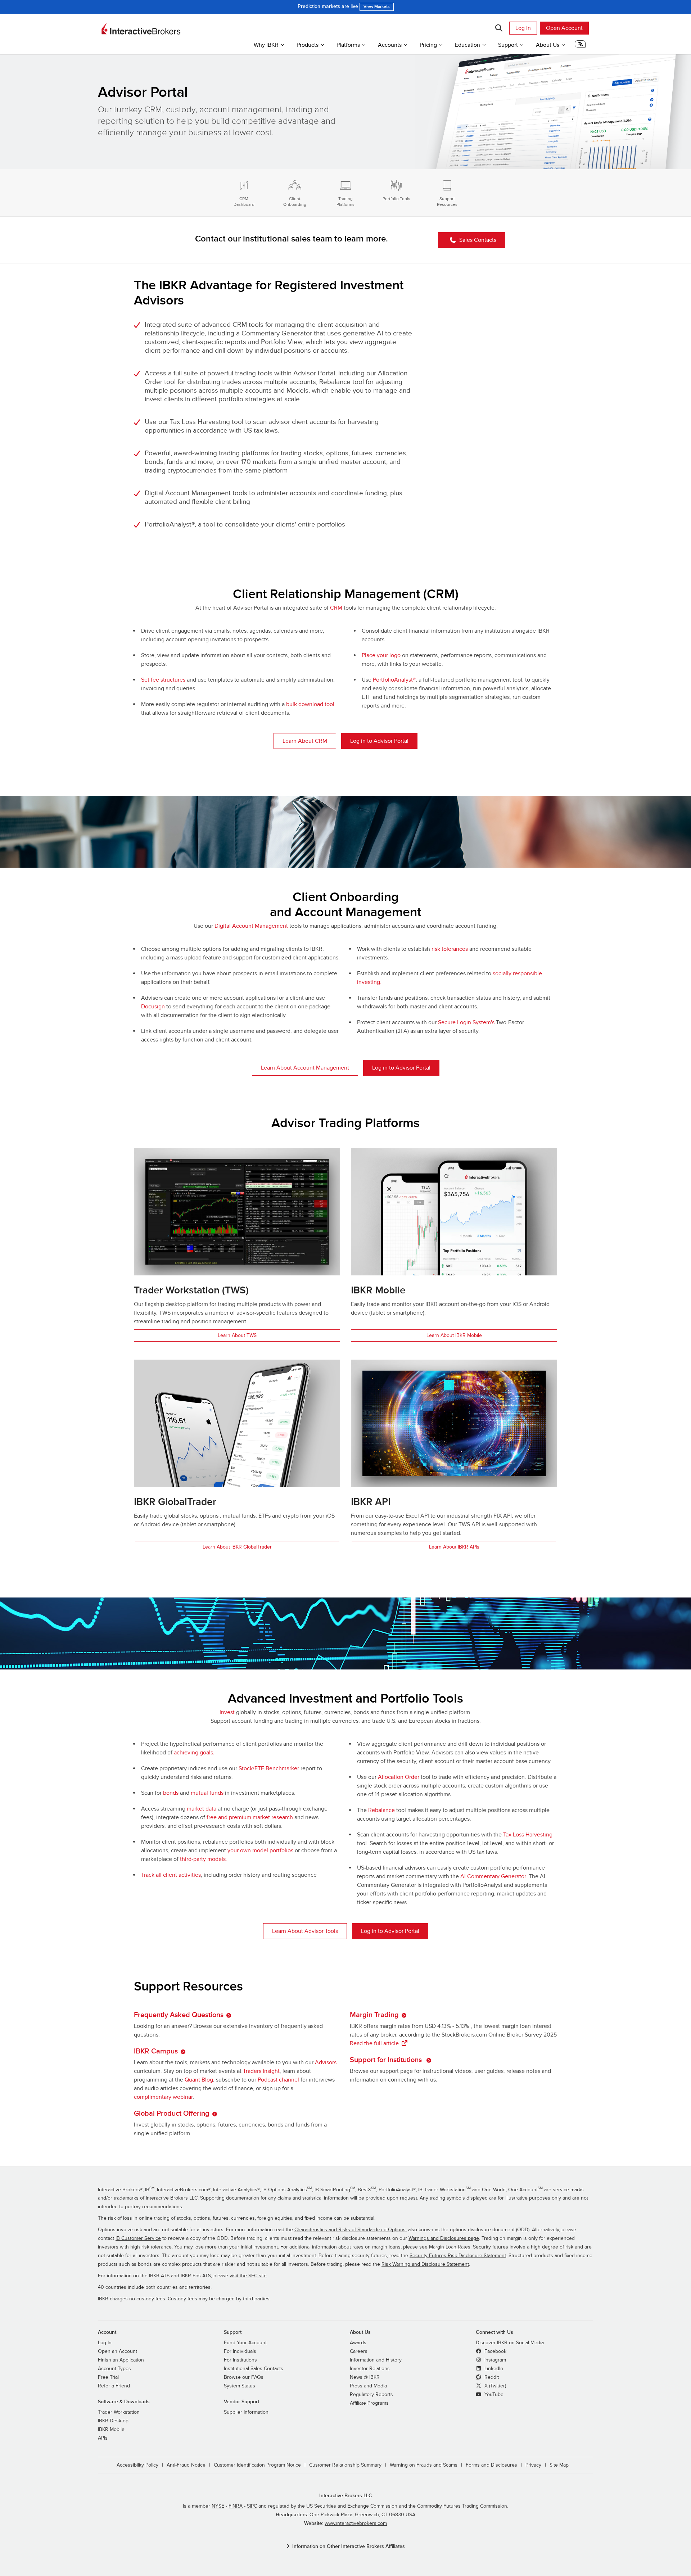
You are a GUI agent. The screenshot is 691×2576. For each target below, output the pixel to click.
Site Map (559, 2465)
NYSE (218, 2506)
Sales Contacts (478, 240)
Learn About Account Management (305, 1068)
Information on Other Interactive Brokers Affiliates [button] (349, 2546)
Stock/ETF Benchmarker (269, 1768)
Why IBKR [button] (266, 45)
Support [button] (508, 45)
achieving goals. (194, 1753)
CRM (336, 608)
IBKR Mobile (111, 2430)
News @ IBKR (365, 2377)
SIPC (252, 2506)
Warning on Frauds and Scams (424, 2465)
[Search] (499, 28)
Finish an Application (121, 2360)
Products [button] (308, 45)
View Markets (377, 7)
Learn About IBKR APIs (454, 1547)
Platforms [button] (348, 45)
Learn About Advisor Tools (305, 1931)
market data (202, 1809)
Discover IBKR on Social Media (510, 2343)
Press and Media (368, 2386)
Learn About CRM (305, 741)
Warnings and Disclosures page (444, 2238)
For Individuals (240, 2351)
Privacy (533, 2465)
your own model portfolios (260, 1850)
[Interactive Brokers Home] (141, 29)
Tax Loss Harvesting (528, 1835)
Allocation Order (399, 1777)
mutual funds (207, 1793)
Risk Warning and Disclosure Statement (425, 2264)
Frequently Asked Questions (179, 2015)
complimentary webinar (163, 2097)
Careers (359, 2351)
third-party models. (204, 1859)
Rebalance (381, 1810)
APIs (103, 2438)
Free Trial (108, 2377)
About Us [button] (548, 45)
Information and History (376, 2360)
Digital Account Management (251, 926)
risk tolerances (450, 949)
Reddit (491, 2377)
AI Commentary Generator (493, 1876)
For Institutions (240, 2360)
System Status (240, 2386)
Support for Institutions (387, 2060)
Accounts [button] (390, 45)
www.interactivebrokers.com (356, 2523)
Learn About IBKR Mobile (454, 1335)
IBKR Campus (156, 2051)
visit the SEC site (248, 2276)
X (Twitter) (494, 2386)
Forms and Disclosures (491, 2465)
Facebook (495, 2351)
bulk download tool (310, 704)
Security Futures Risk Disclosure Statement (458, 2256)
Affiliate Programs (369, 2403)
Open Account (564, 28)
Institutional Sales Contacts (254, 2369)
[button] (580, 46)
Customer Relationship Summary (345, 2465)
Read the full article (374, 2043)
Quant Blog (199, 2080)
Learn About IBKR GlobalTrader (237, 1547)
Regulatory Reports (371, 2395)
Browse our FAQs (244, 2377)
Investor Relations (370, 2369)
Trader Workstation (119, 2412)
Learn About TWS (237, 1335)
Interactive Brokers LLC (346, 2496)
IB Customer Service (138, 2238)
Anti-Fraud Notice (186, 2465)
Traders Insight (261, 2071)
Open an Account (118, 2351)
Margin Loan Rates (450, 2247)
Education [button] (468, 45)
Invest (227, 1712)
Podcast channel (278, 2080)
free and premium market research (250, 1817)
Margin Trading (374, 2015)
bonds (171, 1793)
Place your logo (381, 655)
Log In (523, 28)
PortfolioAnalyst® (394, 680)
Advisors (326, 2062)
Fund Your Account (245, 2343)
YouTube (493, 2395)
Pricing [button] (428, 45)
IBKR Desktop (113, 2421)
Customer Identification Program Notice (257, 2465)
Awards (358, 2343)
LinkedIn (493, 2369)
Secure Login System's (466, 1022)
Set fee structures (163, 680)
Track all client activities (171, 1875)
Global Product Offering (172, 2114)
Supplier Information (246, 2412)
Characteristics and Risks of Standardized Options (350, 2230)
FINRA (236, 2506)
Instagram (494, 2360)
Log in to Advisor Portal (379, 741)
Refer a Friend (114, 2386)
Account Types (114, 2369)
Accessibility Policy (137, 2465)
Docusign (153, 1007)
